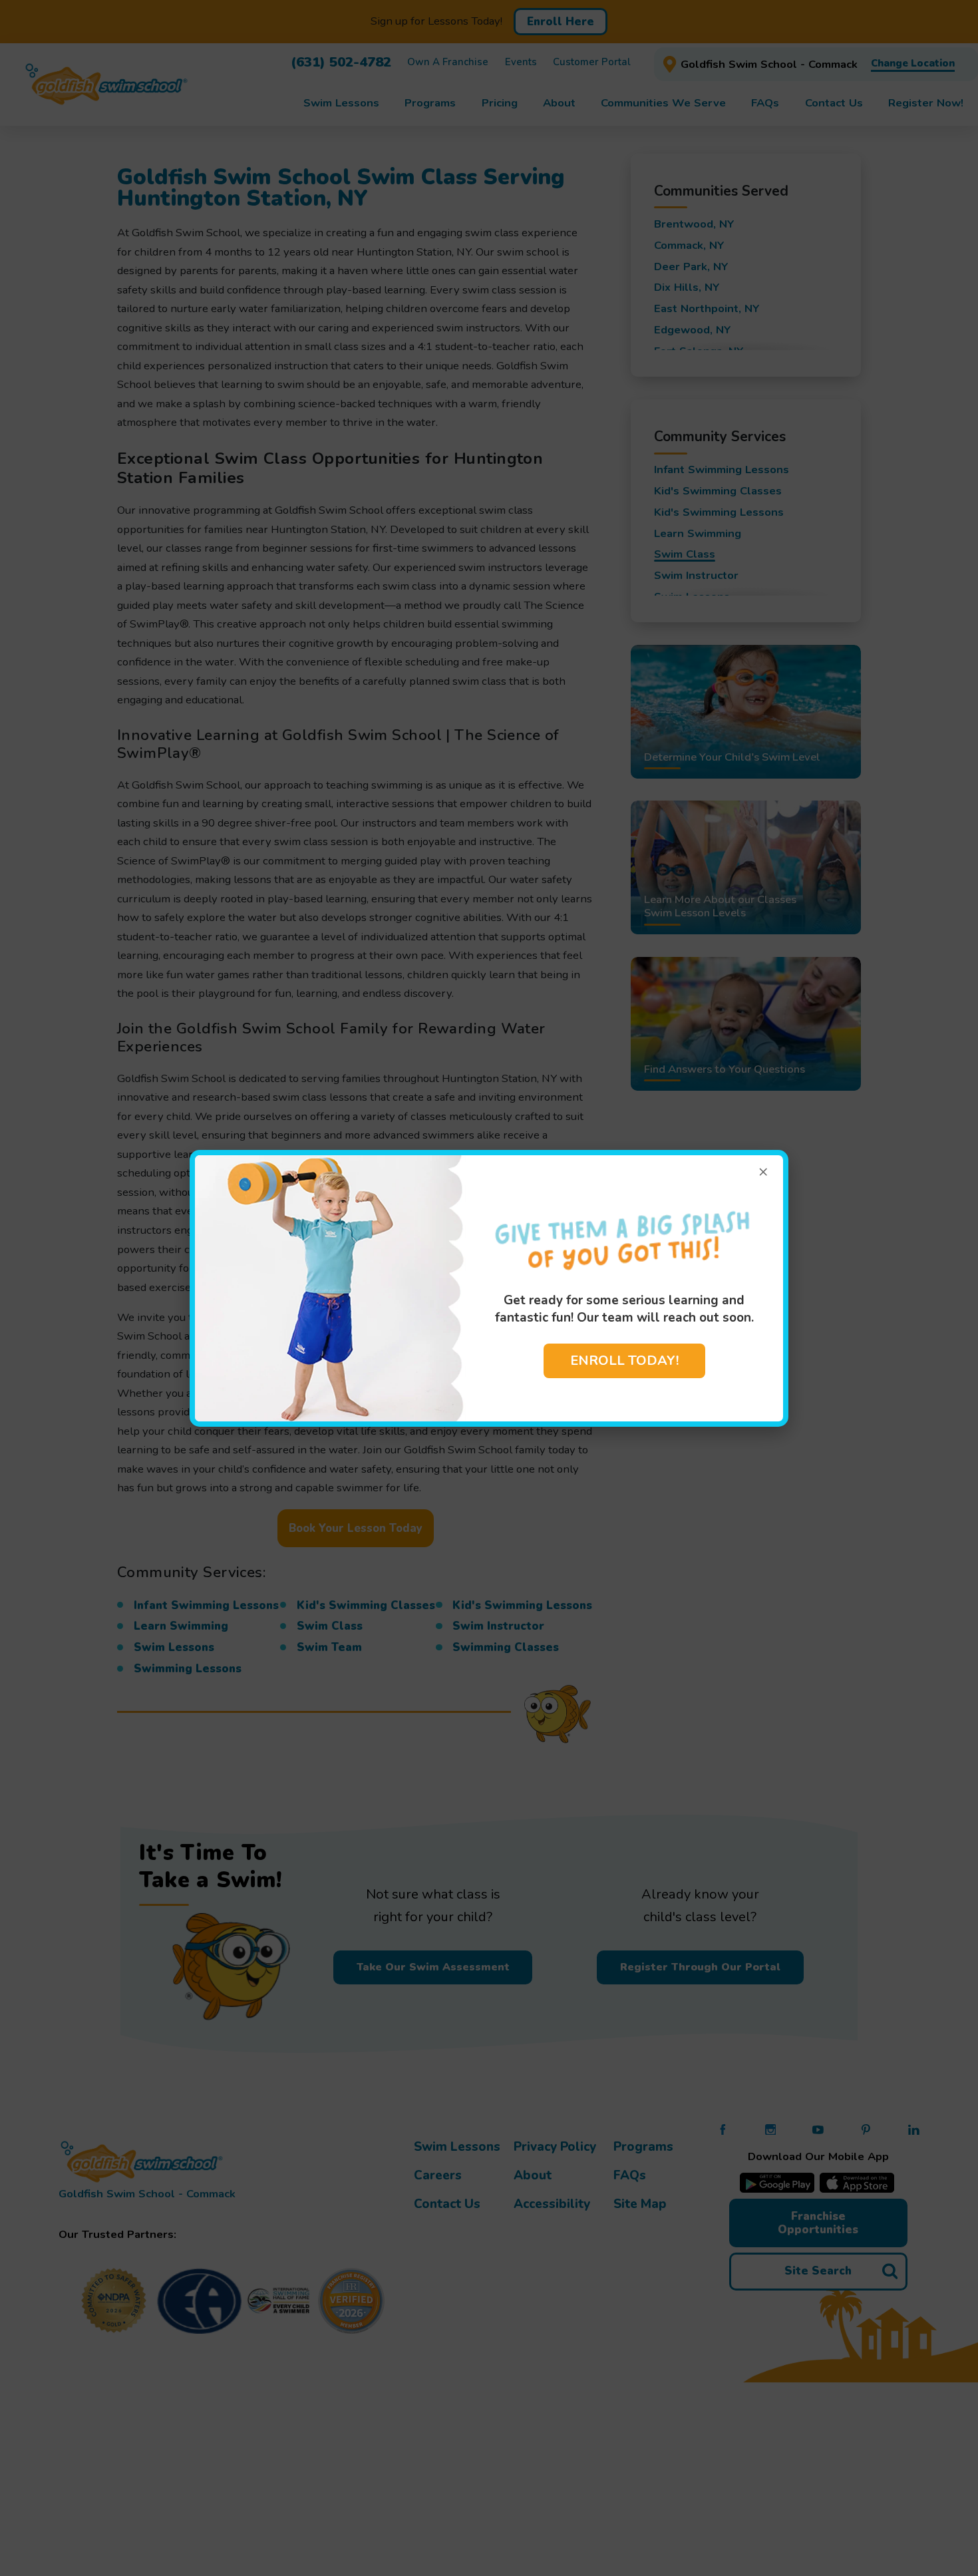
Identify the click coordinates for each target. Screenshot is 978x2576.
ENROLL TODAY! (624, 1361)
